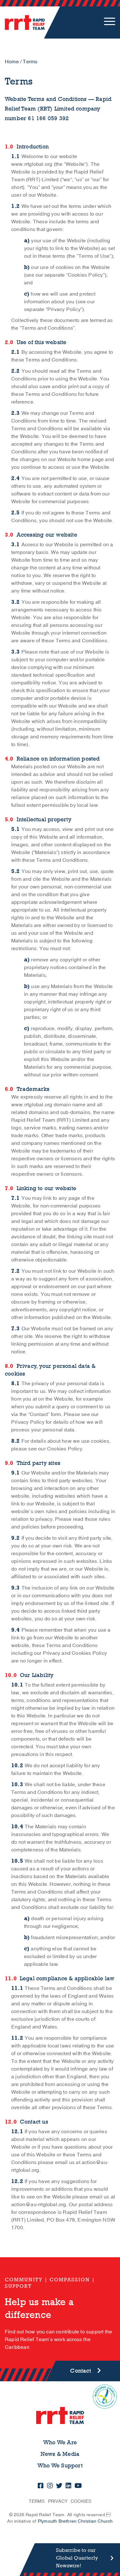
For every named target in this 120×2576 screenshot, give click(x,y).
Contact (80, 2371)
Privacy (58, 2501)
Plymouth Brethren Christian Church (75, 2521)
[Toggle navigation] (110, 22)
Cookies (81, 2501)
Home (12, 62)
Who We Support (60, 2466)
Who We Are (60, 2442)
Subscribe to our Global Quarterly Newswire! (77, 2558)
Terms (37, 2501)
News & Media (60, 2454)
